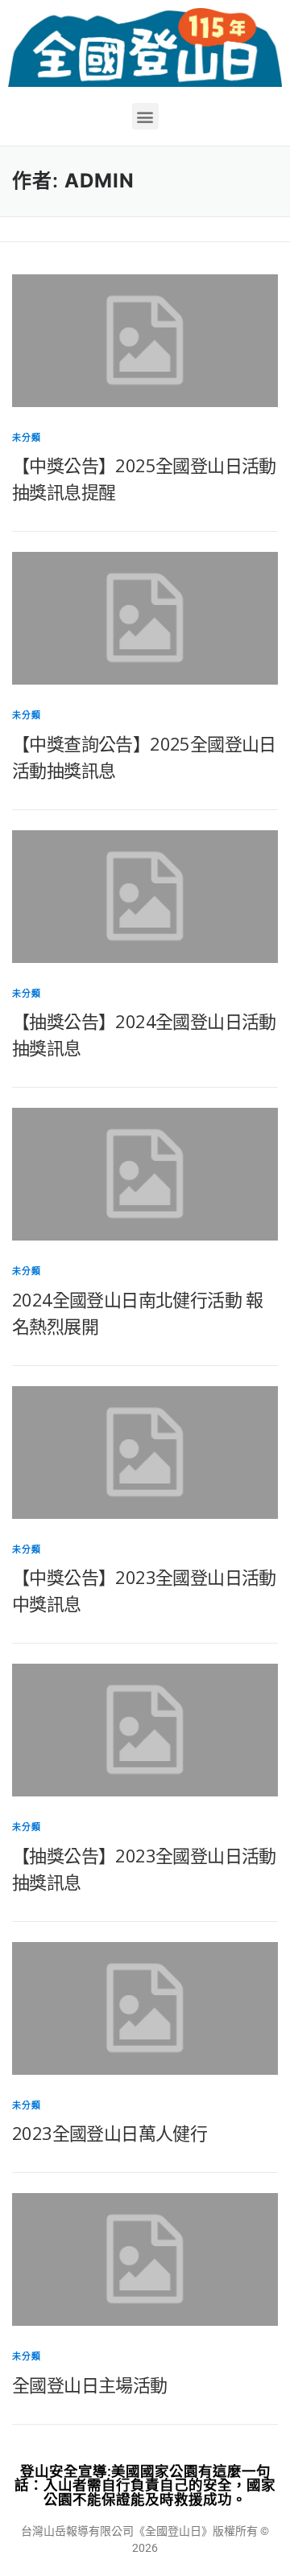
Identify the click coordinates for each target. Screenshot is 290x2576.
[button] (145, 116)
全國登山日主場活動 (90, 2385)
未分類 (27, 438)
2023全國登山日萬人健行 (110, 2133)
